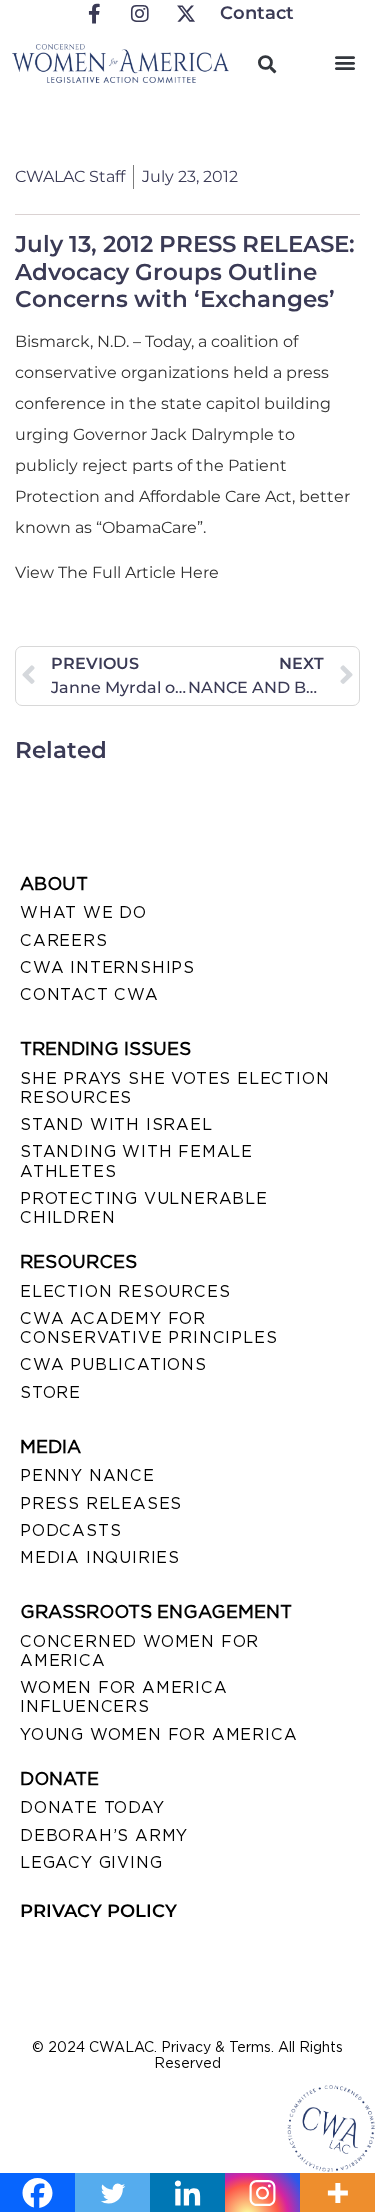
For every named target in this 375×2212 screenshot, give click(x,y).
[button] (344, 61)
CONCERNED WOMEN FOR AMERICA (139, 1651)
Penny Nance (87, 1475)
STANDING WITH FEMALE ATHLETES (136, 1161)
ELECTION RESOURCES (125, 1291)
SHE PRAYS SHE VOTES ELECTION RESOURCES (174, 1088)
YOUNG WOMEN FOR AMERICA (158, 1734)
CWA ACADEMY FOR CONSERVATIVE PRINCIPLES (148, 1328)
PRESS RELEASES (101, 1503)
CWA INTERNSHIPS (107, 967)
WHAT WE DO (83, 912)
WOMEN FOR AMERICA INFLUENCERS (124, 1697)
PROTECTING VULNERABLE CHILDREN (144, 1208)
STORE (50, 1392)
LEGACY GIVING (91, 1862)
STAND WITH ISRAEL (116, 1124)
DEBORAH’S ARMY (104, 1835)
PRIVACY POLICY (98, 1911)
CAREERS (64, 940)
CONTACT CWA (89, 994)
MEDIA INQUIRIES (100, 1557)
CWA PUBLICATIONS (113, 1364)
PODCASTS (70, 1530)
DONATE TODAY (92, 1807)
